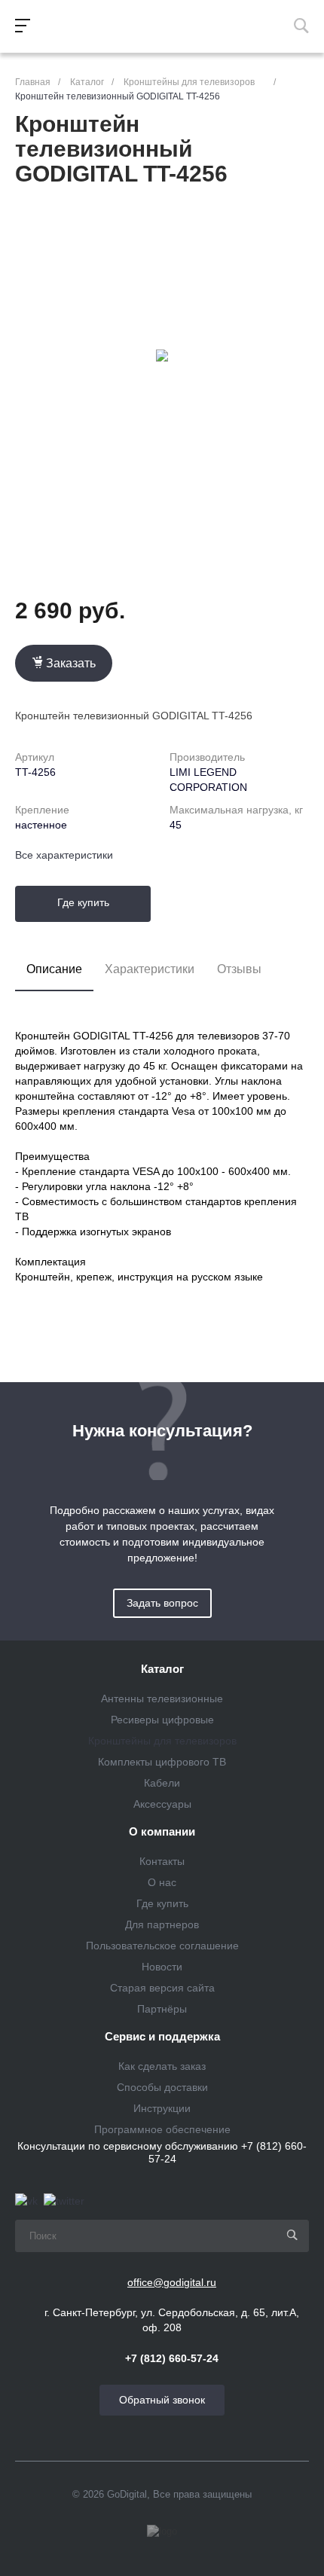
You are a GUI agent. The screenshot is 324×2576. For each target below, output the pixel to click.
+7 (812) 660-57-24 (172, 2358)
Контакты (162, 1861)
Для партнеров (162, 1924)
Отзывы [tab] (239, 969)
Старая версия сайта (162, 1988)
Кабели (162, 1783)
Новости (162, 1967)
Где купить (83, 902)
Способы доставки (162, 2087)
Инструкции (162, 2108)
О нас (162, 1882)
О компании (162, 1832)
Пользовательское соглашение (162, 1946)
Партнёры (162, 2009)
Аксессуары (162, 1804)
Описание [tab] (54, 969)
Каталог (162, 1669)
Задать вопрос (162, 1603)
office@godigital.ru (172, 2282)
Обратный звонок (162, 2400)
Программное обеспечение (162, 2129)
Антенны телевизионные (162, 1699)
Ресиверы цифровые (162, 1720)
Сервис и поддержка (162, 2037)
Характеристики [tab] (150, 969)
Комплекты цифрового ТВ (162, 1762)
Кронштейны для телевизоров (162, 1741)
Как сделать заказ (162, 2066)
